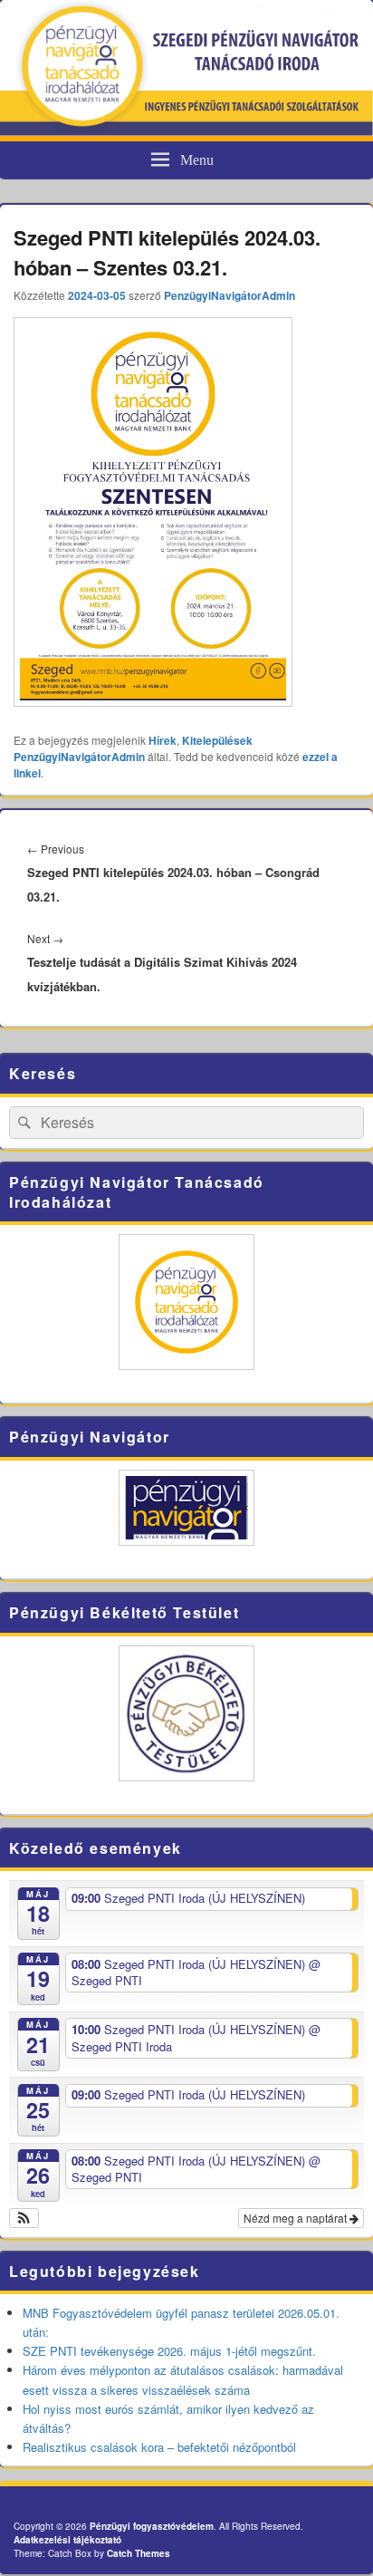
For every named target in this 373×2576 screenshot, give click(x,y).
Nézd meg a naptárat (296, 2218)
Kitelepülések (217, 740)
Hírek (163, 740)
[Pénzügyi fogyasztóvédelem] (186, 130)
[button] (24, 2218)
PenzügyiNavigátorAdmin (230, 295)
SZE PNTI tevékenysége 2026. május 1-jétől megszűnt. (169, 2351)
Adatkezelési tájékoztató (67, 2540)
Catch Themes (139, 2553)
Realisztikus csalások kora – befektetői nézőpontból (159, 2447)
